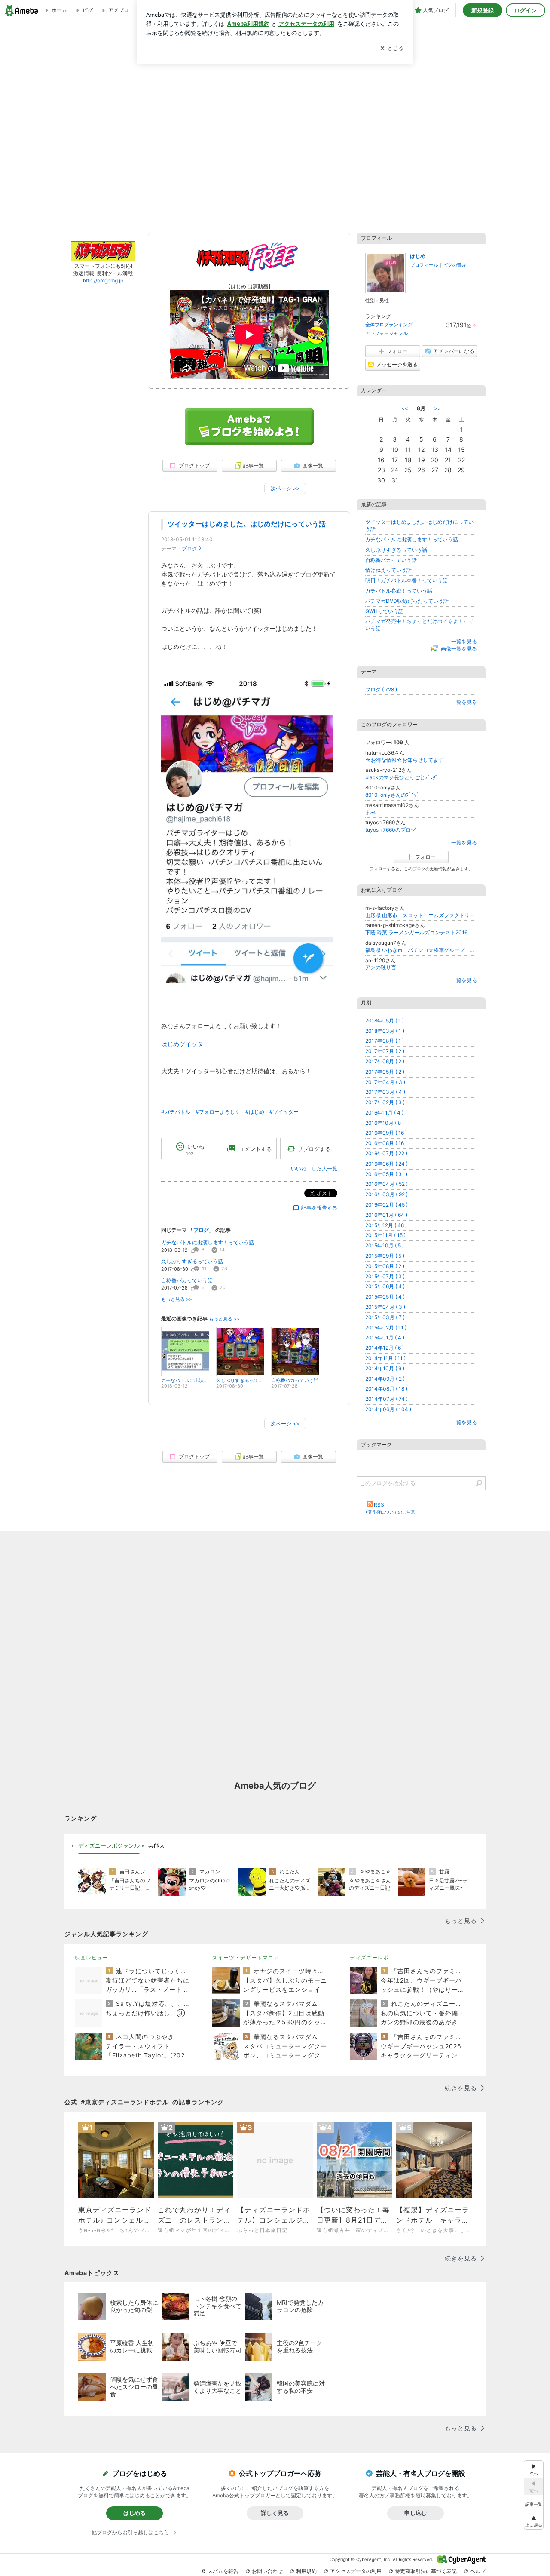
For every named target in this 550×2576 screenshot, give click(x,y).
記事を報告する (319, 1208)
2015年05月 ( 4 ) (385, 1297)
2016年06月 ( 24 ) (387, 1164)
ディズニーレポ (369, 1957)
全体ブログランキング (389, 325)
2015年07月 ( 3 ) (385, 1276)
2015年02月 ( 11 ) (386, 1328)
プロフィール (424, 265)
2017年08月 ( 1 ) (385, 1041)
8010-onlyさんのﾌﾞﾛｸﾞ (392, 795)
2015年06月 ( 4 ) (385, 1286)
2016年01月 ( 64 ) (386, 1215)
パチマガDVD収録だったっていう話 (407, 601)
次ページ (285, 488)
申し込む (416, 2513)
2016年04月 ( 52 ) (387, 1184)
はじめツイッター (185, 1044)
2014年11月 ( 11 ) (385, 1358)
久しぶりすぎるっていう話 (192, 1261)
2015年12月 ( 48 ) (386, 1225)
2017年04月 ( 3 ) (385, 1082)
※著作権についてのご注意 (390, 1512)
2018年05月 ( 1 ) (385, 1021)
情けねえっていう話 (388, 570)
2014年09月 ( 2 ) (385, 1379)
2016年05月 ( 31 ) (386, 1174)
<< (405, 408)
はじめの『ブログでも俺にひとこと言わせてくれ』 (275, 132)
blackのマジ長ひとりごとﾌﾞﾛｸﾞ (402, 777)
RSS (379, 1505)
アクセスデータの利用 (356, 2571)
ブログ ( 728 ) (381, 689)
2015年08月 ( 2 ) (385, 1266)
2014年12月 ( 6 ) (385, 1348)
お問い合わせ (267, 2571)
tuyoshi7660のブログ (391, 830)
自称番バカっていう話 (187, 1280)
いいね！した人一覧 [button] (314, 1168)
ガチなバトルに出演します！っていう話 (208, 1242)
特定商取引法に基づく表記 (426, 2571)
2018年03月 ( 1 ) (385, 1031)
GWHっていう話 (384, 611)
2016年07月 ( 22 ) (386, 1153)
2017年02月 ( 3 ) (385, 1102)
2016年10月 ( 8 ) (385, 1123)
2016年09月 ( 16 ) (386, 1133)
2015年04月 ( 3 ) (385, 1307)
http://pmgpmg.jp (103, 281)
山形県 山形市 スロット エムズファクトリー (420, 915)
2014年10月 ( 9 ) (385, 1368)
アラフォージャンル (387, 333)
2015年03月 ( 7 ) (385, 1317)
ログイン (526, 10)
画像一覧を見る (459, 649)
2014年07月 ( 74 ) (387, 1399)
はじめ (418, 256)
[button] (534, 2521)
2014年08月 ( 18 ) (386, 1389)
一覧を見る (464, 641)
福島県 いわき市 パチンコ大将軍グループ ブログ (421, 950)
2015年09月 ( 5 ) (385, 1256)
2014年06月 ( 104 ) (388, 1409)
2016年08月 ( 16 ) (386, 1143)
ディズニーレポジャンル (109, 1845)
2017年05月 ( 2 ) (385, 1072)
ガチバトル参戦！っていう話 (399, 591)
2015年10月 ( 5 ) (385, 1245)
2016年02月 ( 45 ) (387, 1205)
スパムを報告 (223, 2571)
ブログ (189, 548)
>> (437, 408)
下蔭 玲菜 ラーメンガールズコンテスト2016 (416, 932)
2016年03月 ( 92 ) (387, 1194)
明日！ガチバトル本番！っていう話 (406, 580)
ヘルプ (478, 2571)
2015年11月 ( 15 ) (385, 1235)
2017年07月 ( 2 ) (385, 1051)
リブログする (314, 1148)
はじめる (134, 2513)
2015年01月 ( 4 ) (385, 1337)
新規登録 (483, 10)
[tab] (109, 1846)
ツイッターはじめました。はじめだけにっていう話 (247, 524)
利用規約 (306, 2571)
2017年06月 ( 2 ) (385, 1061)
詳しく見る (275, 2513)
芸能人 (157, 1845)
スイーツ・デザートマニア (246, 1957)
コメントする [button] (255, 1149)
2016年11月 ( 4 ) (384, 1113)
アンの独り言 (381, 967)
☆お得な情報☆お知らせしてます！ (407, 760)
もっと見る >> (177, 1299)
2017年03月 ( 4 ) (385, 1092)
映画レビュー (92, 1957)
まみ (370, 812)
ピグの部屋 (455, 265)
